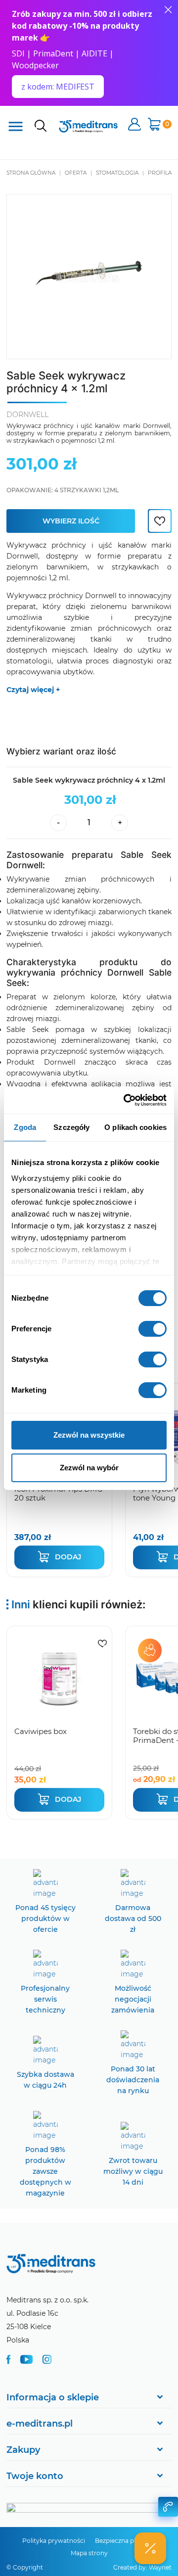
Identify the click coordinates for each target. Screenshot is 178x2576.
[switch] (153, 1329)
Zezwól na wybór (89, 1468)
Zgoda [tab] (25, 1127)
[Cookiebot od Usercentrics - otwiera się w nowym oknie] (126, 1100)
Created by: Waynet (142, 2567)
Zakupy (23, 2450)
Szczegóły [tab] (71, 1127)
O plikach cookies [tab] (135, 1127)
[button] (150, 2548)
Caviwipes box (41, 1731)
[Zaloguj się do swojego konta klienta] (134, 125)
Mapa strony (89, 2553)
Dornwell (27, 415)
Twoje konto (35, 2476)
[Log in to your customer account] (160, 521)
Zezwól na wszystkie (89, 1435)
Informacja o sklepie (53, 2397)
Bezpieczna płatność (125, 2541)
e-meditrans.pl (40, 2424)
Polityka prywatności (54, 2541)
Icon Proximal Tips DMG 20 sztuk (59, 1493)
